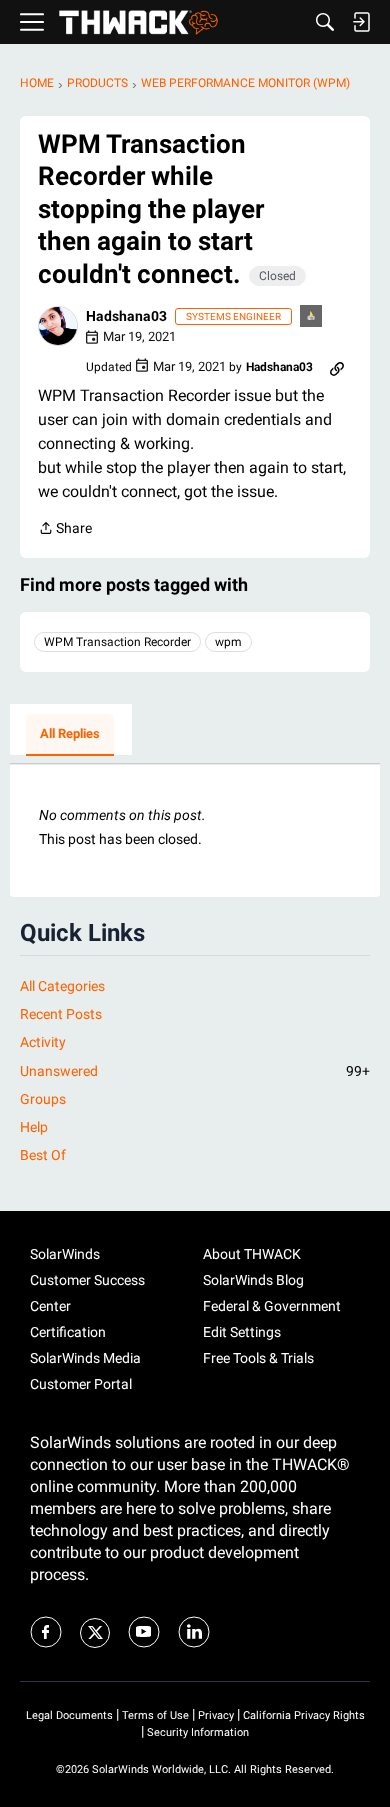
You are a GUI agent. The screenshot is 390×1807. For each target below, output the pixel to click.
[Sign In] (361, 22)
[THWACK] (138, 22)
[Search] (325, 22)
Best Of (43, 1155)
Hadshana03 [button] (126, 316)
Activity (43, 1042)
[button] (58, 326)
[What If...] (312, 317)
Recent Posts (61, 1014)
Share (65, 530)
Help (34, 1127)
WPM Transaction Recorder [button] (117, 642)
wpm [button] (228, 642)
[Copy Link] (337, 367)
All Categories (62, 986)
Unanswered (195, 1071)
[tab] (70, 735)
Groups (43, 1099)
